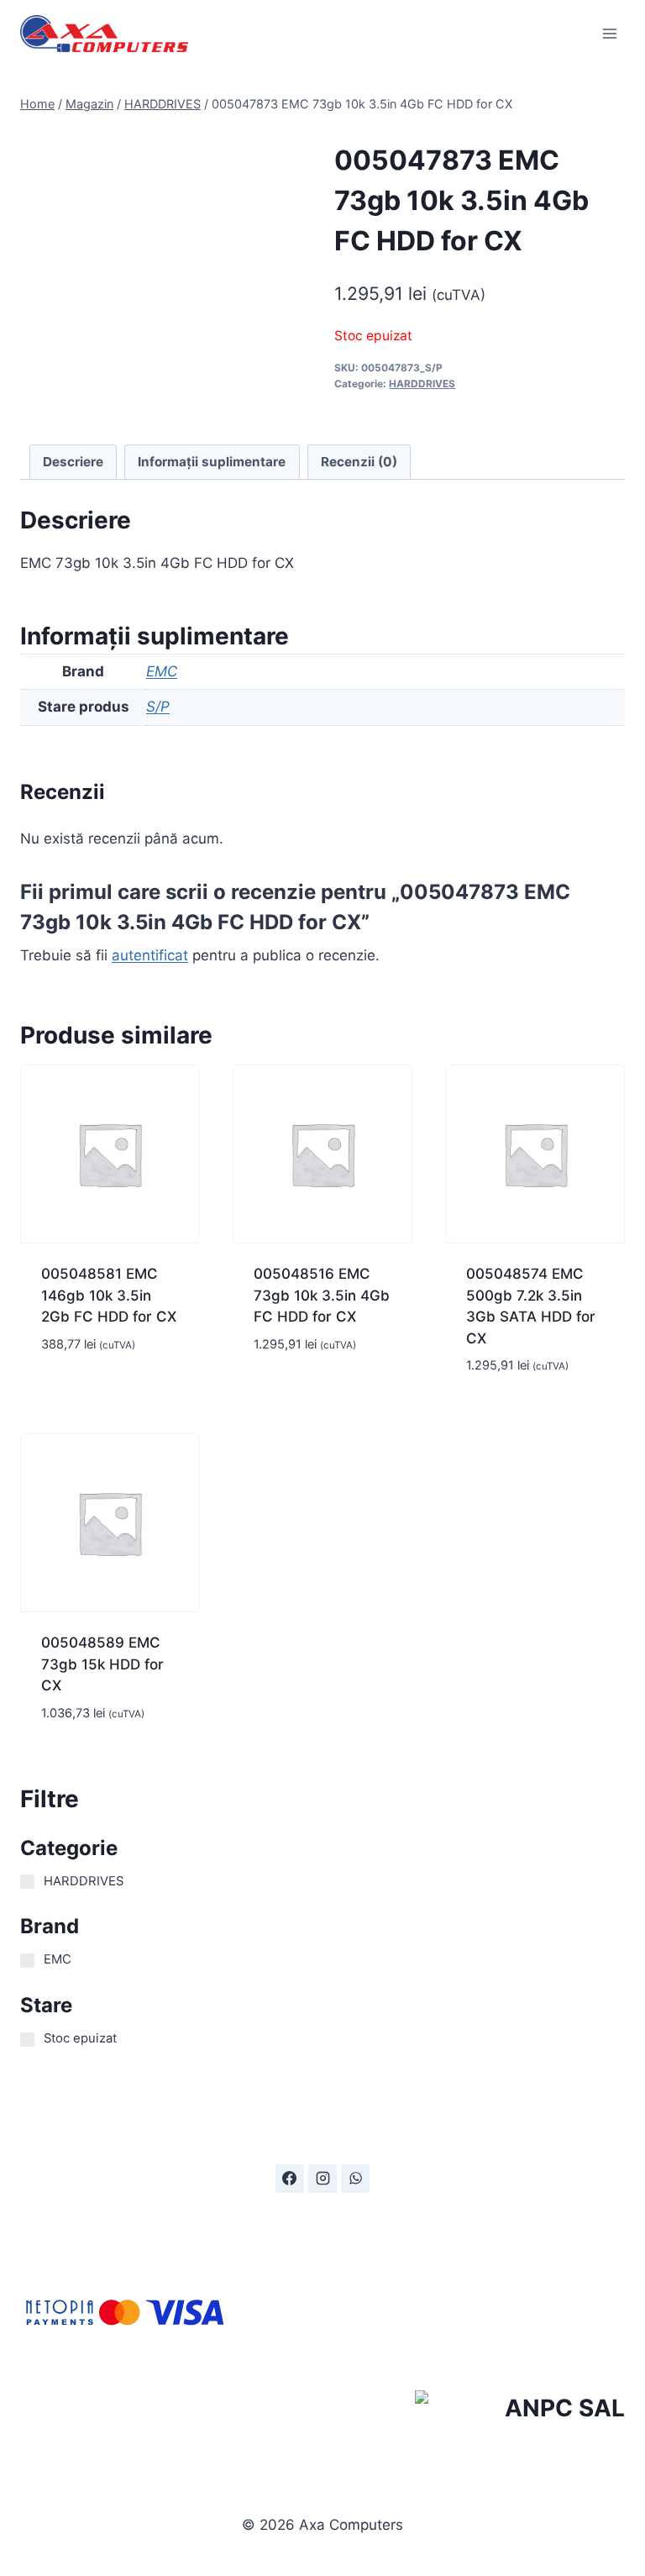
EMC (162, 671)
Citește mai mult (99, 1394)
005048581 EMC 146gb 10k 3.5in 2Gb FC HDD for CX (109, 1295)
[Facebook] (290, 2179)
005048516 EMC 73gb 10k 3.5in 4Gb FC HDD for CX (322, 1295)
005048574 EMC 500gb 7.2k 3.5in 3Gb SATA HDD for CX (531, 1306)
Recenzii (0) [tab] (359, 462)
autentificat (150, 955)
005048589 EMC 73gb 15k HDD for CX (102, 1664)
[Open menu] (609, 33)
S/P (158, 707)
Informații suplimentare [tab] (212, 462)
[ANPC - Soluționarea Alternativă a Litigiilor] (520, 2411)
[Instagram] (322, 2179)
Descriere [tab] (73, 462)
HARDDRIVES (422, 384)
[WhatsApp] (355, 2179)
